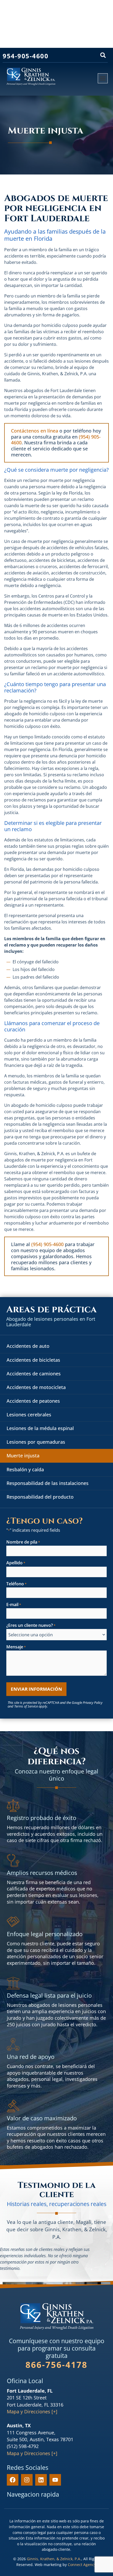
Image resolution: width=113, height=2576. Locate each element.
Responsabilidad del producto (40, 1497)
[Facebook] (13, 2480)
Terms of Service (26, 1706)
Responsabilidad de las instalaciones (48, 1483)
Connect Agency (81, 2565)
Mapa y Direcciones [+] (32, 2412)
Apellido (16, 1563)
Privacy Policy (93, 1703)
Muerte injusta (23, 1456)
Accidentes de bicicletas (33, 1360)
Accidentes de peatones (33, 1401)
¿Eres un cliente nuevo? (31, 1626)
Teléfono (16, 1584)
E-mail (14, 1605)
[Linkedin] (41, 2480)
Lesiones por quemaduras (36, 1442)
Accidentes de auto (28, 1346)
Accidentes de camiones (34, 1374)
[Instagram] (27, 2480)
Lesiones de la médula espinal (40, 1428)
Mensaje (16, 1647)
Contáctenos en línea (35, 431)
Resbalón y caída (25, 1469)
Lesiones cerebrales (29, 1415)
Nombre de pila (23, 1542)
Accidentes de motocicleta (36, 1387)
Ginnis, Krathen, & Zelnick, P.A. (54, 2559)
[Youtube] (55, 2480)
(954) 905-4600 (47, 1244)
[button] (103, 55)
